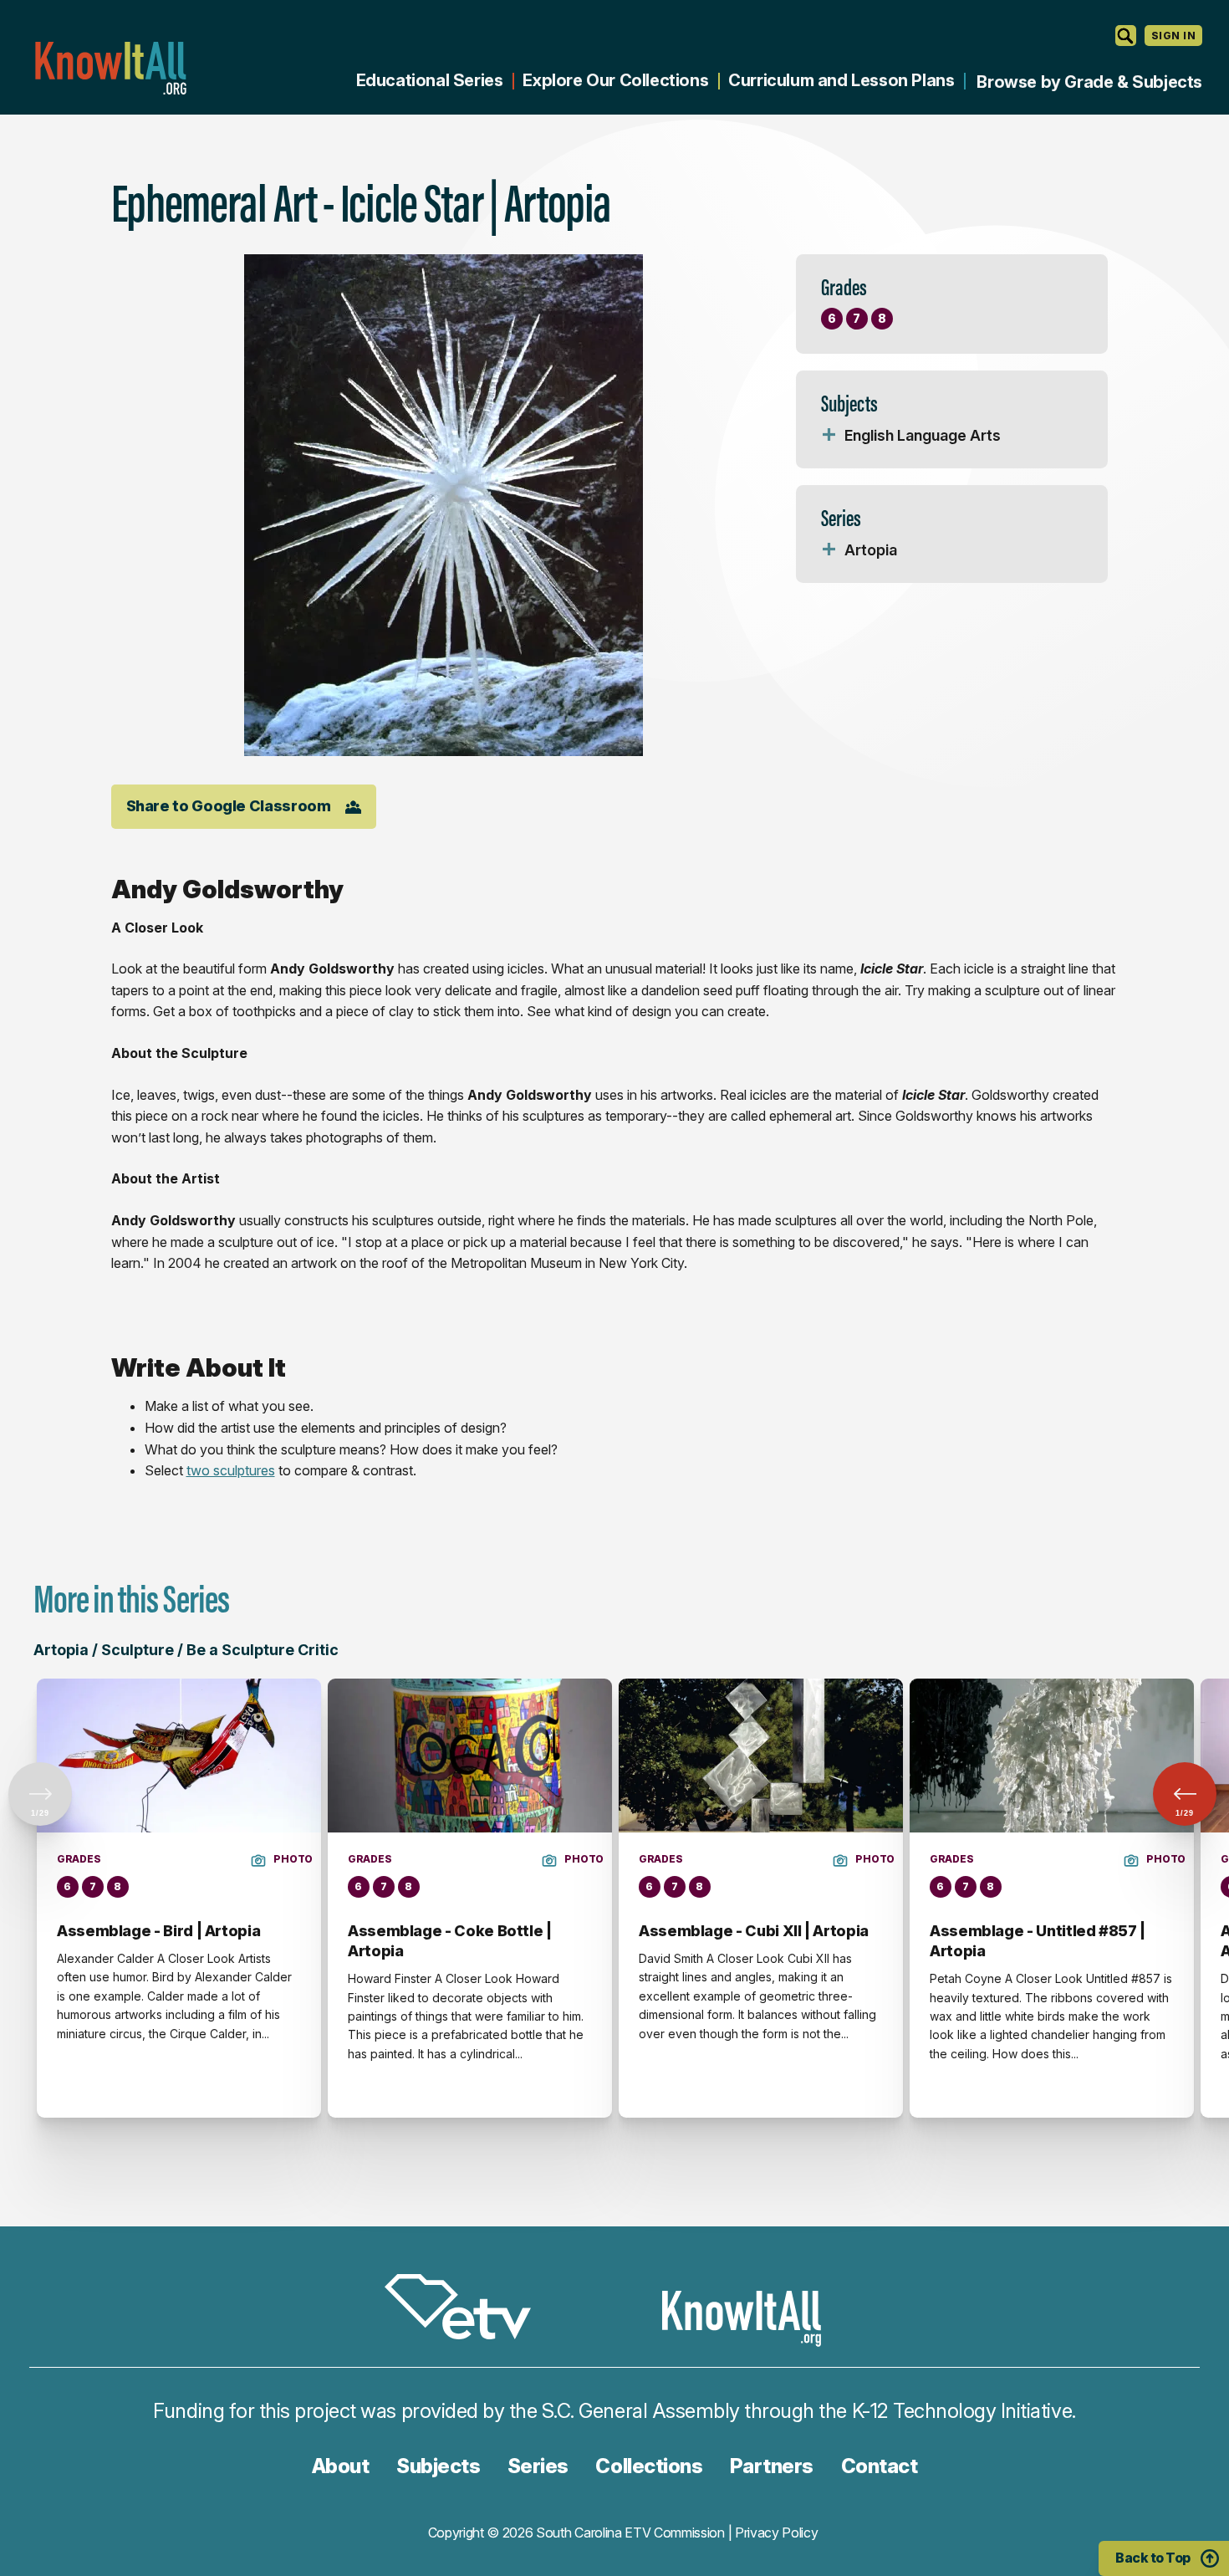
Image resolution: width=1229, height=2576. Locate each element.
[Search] (1126, 36)
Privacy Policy (777, 2533)
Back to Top (1153, 2558)
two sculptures (231, 1470)
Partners (772, 2466)
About (341, 2466)
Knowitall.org (110, 68)
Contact (880, 2466)
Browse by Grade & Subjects (1089, 82)
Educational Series (430, 80)
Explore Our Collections (615, 80)
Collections (649, 2466)
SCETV (467, 2310)
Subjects (438, 2466)
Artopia (871, 550)
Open (829, 436)
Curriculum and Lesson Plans (841, 80)
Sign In (1173, 36)
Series (538, 2466)
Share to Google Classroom (229, 806)
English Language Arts (923, 435)
